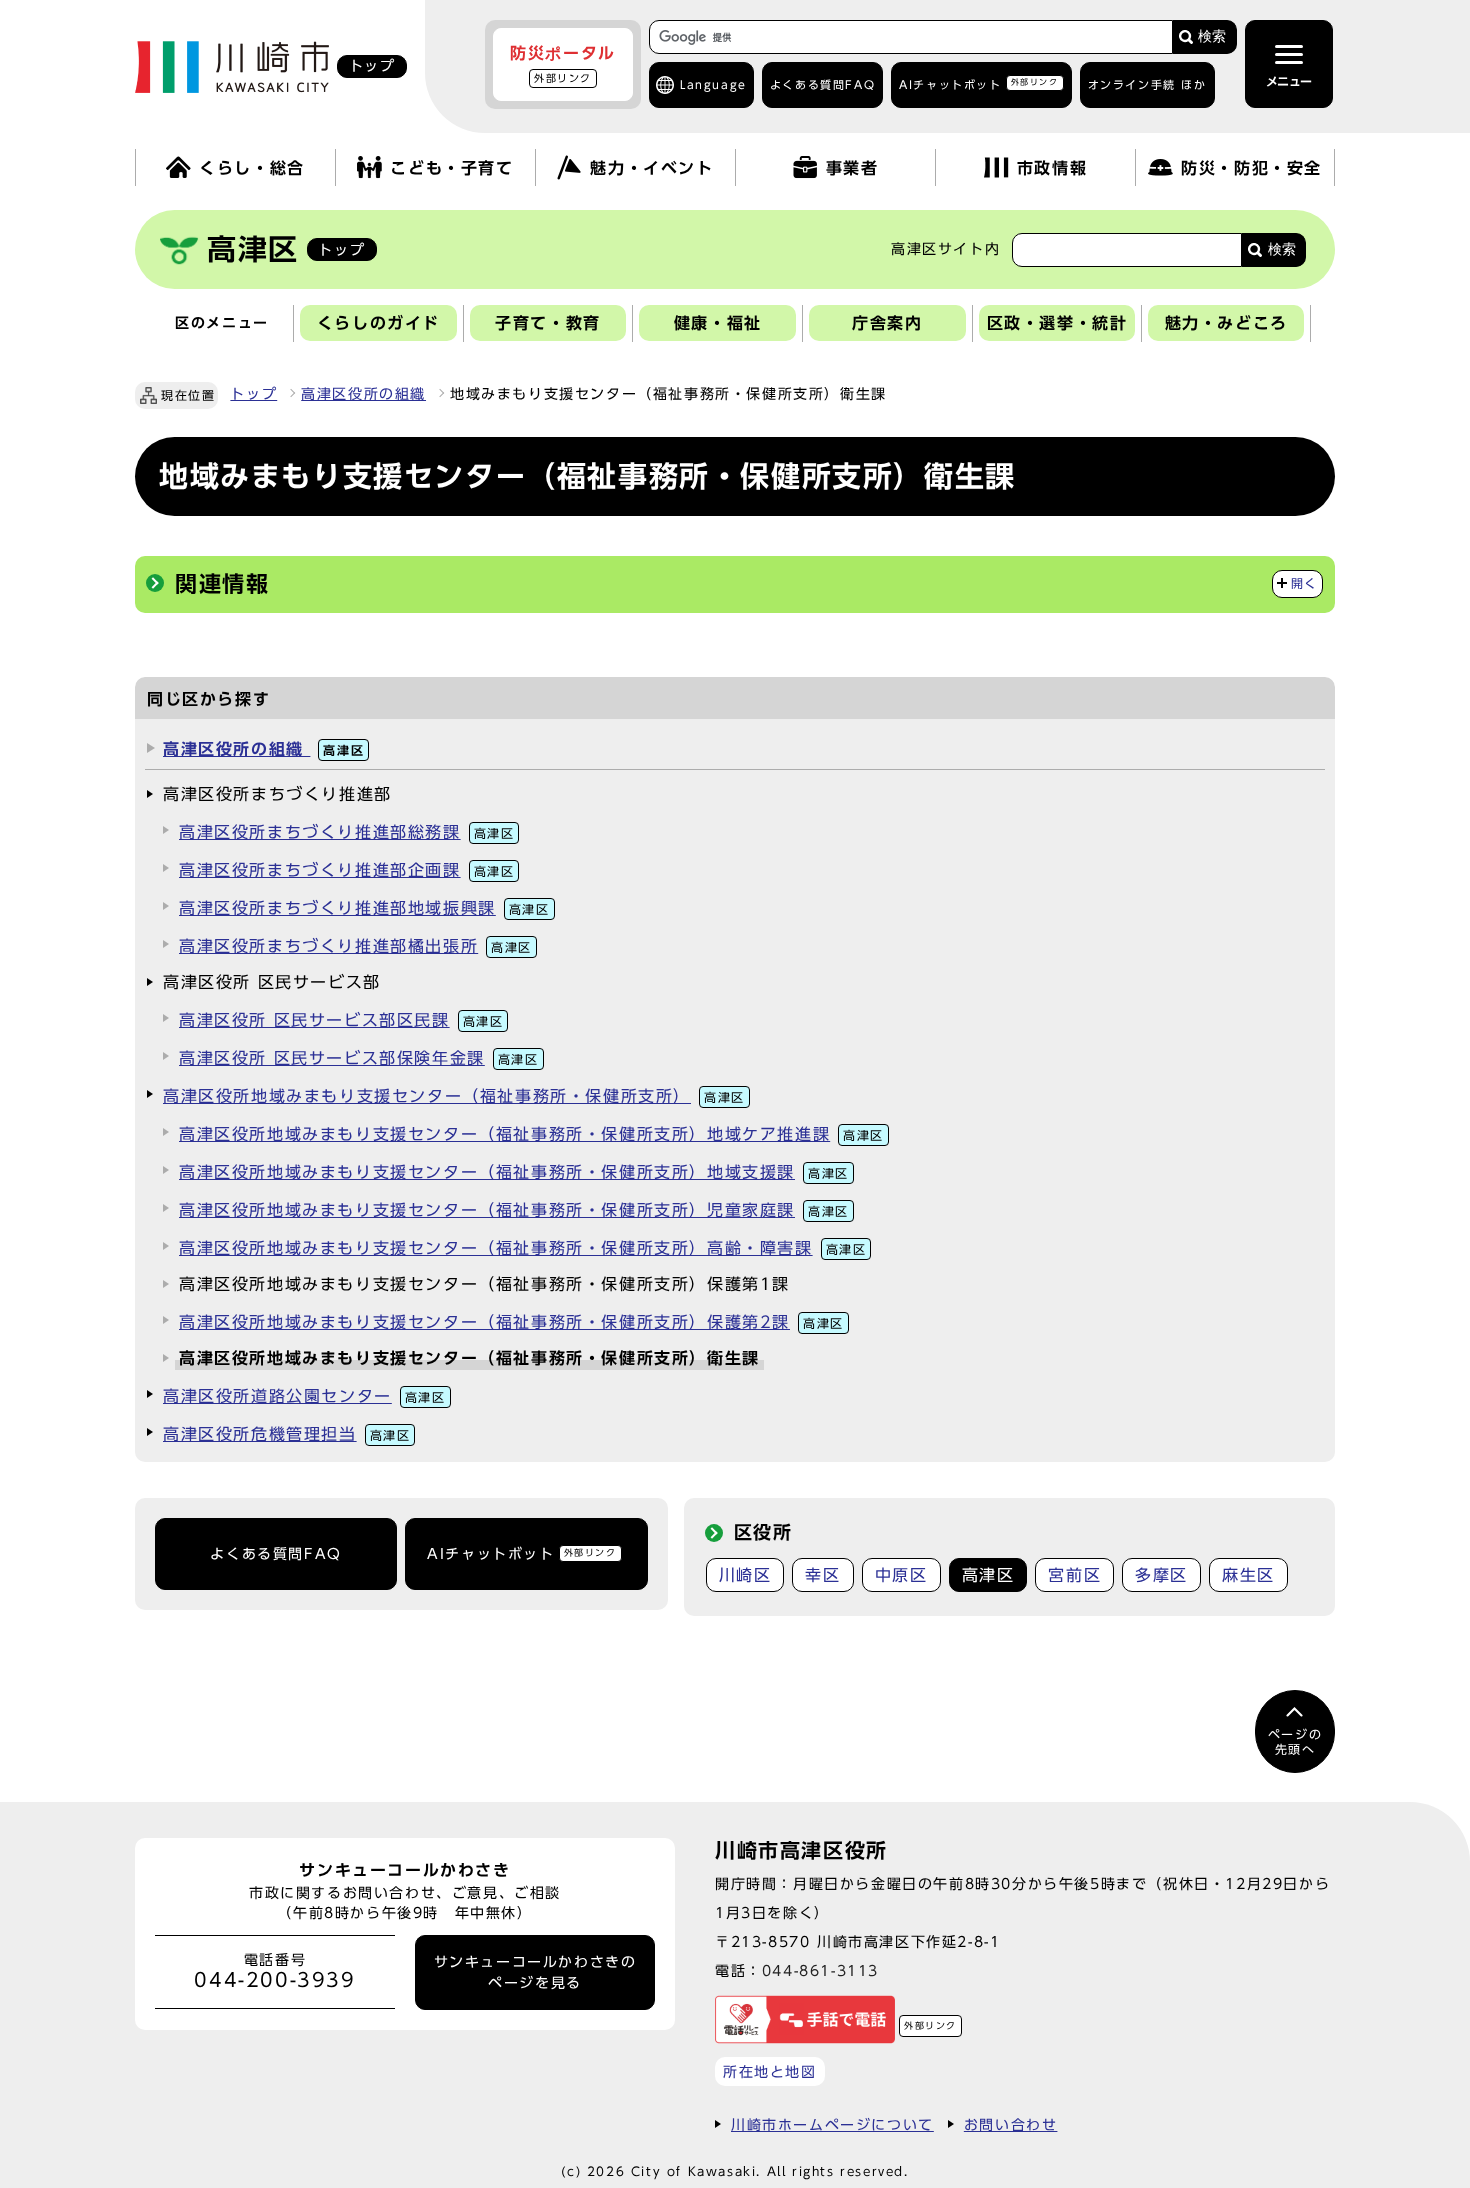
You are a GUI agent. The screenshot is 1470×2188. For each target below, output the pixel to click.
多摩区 (1161, 1575)
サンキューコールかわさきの (535, 1972)
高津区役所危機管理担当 (286, 1434)
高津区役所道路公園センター (304, 1396)
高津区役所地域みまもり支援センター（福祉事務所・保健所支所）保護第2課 (511, 1322)
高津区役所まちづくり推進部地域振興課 (364, 908)
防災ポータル (563, 64)
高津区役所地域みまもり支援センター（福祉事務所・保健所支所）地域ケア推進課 (531, 1134)
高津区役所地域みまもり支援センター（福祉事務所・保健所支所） (454, 1096)
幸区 (822, 1575)
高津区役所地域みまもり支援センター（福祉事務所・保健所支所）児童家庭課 (514, 1210)
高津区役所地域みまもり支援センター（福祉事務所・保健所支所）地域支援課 (514, 1172)
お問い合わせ (1011, 2124)
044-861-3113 (820, 1970)
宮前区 (1074, 1575)
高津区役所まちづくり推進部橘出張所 (355, 946)
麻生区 (1248, 1575)
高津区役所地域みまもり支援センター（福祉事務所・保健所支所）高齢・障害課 (522, 1248)
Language (713, 84)
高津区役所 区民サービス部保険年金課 (359, 1058)
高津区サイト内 (945, 249)
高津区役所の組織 (363, 394)
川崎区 (745, 1575)
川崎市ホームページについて (832, 2124)
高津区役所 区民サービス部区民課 (341, 1020)
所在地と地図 (770, 2071)
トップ (253, 394)
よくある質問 (822, 84)
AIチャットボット (978, 83)
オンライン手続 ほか (1147, 84)
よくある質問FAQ (275, 1554)
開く (1304, 583)
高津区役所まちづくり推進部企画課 (346, 870)
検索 (1212, 36)
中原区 (901, 1575)
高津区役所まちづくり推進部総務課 (346, 832)
